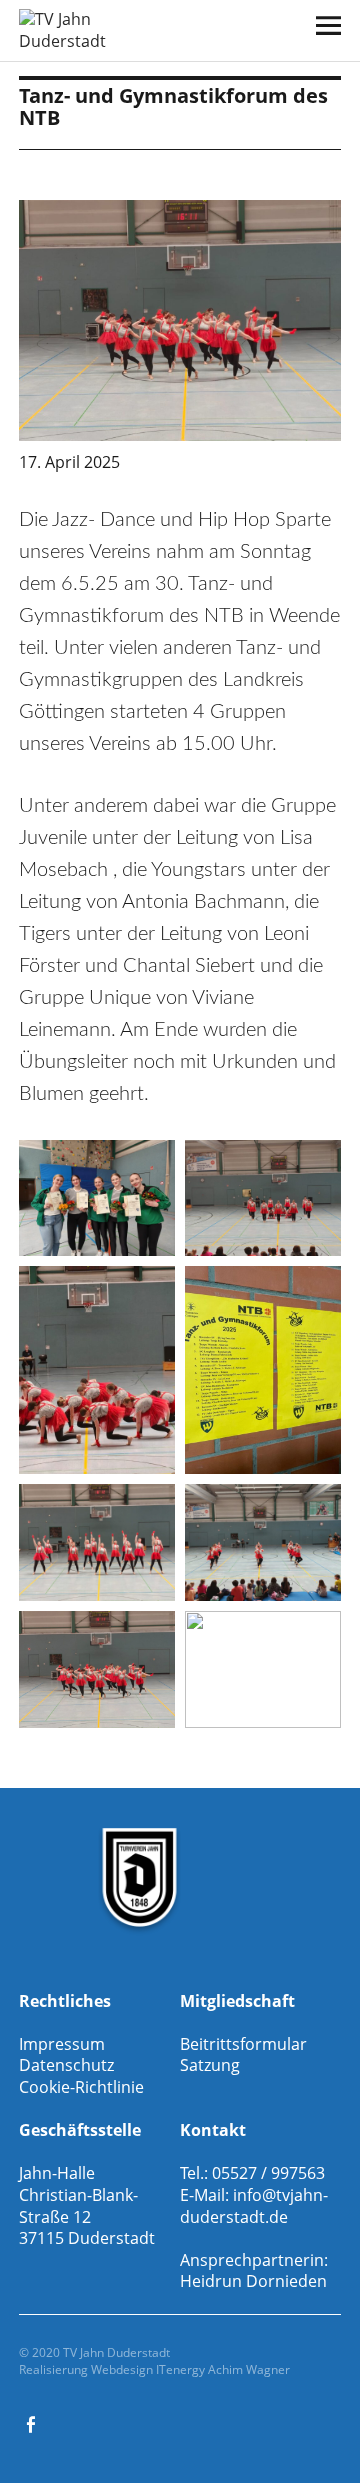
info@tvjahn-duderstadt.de (254, 2206)
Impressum (62, 2044)
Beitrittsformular (243, 2044)
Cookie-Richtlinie (81, 2087)
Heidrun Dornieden (253, 2281)
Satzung (210, 2065)
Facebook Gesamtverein (32, 2423)
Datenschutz (66, 2065)
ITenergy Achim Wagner (223, 2369)
